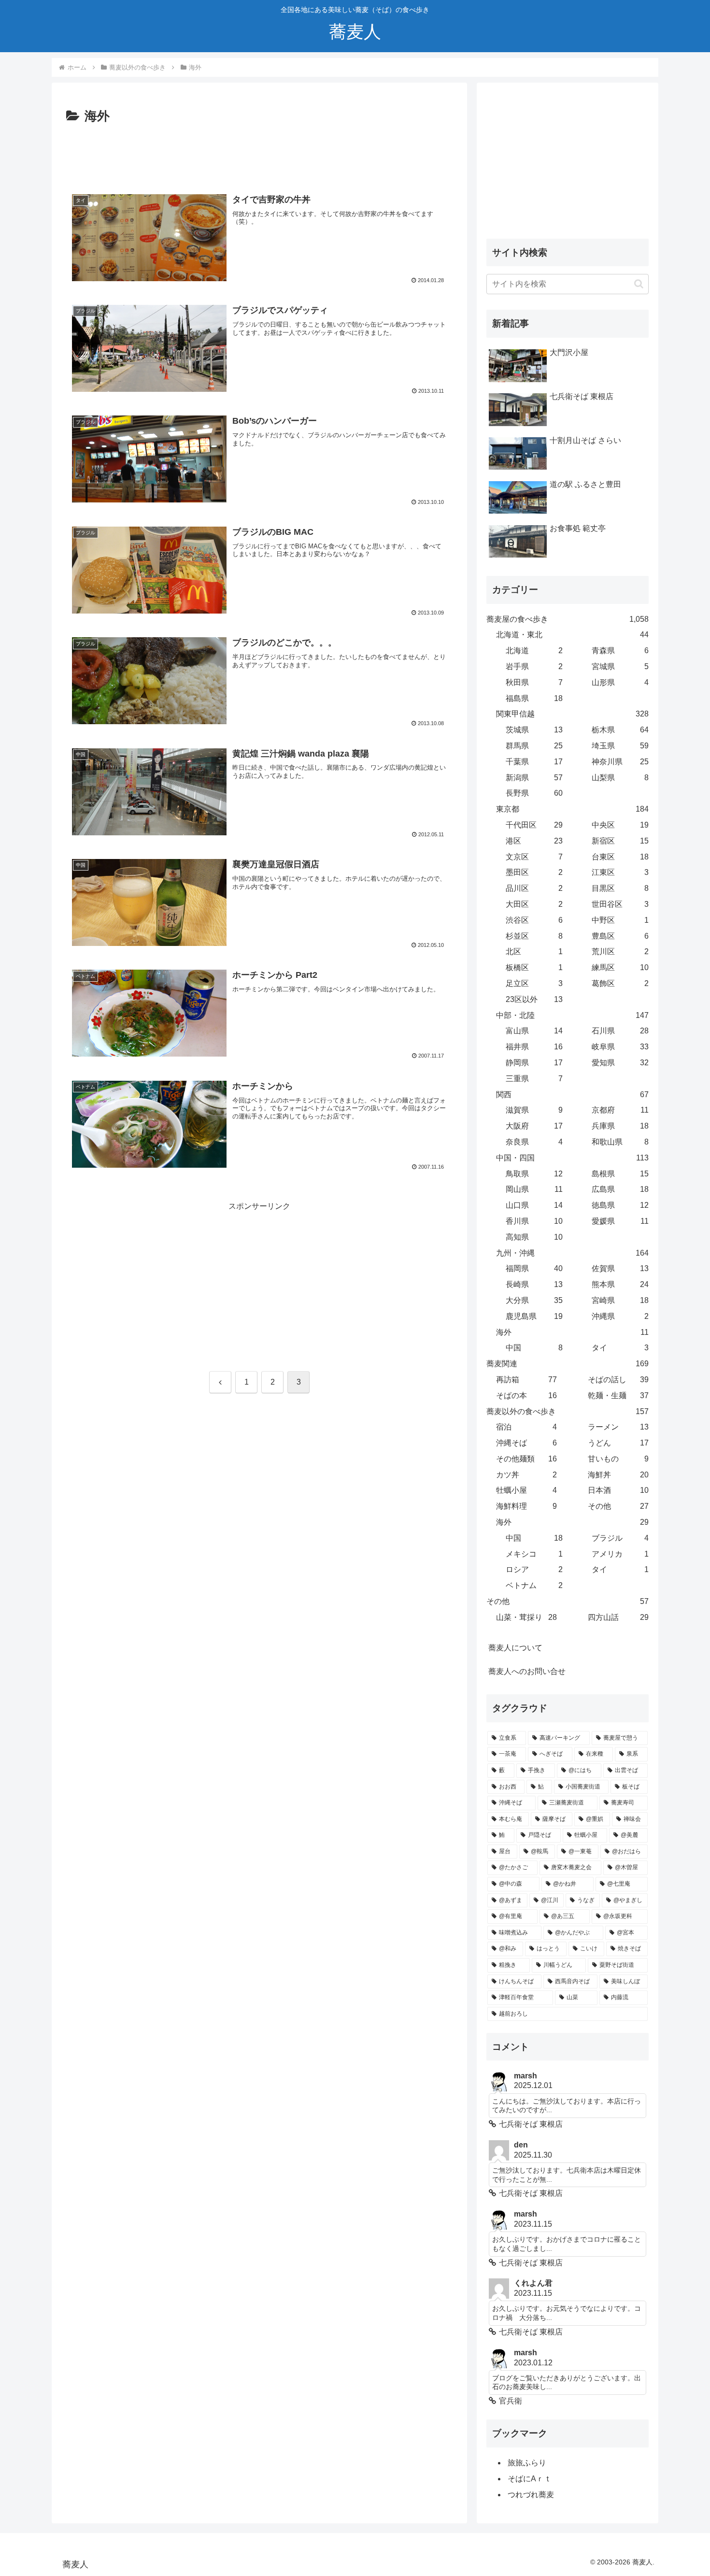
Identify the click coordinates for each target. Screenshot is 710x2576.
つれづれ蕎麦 (531, 2495)
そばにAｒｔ (530, 2479)
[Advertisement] (259, 154)
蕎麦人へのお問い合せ (527, 1671)
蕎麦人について (515, 1648)
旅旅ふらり (527, 2463)
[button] (639, 284)
